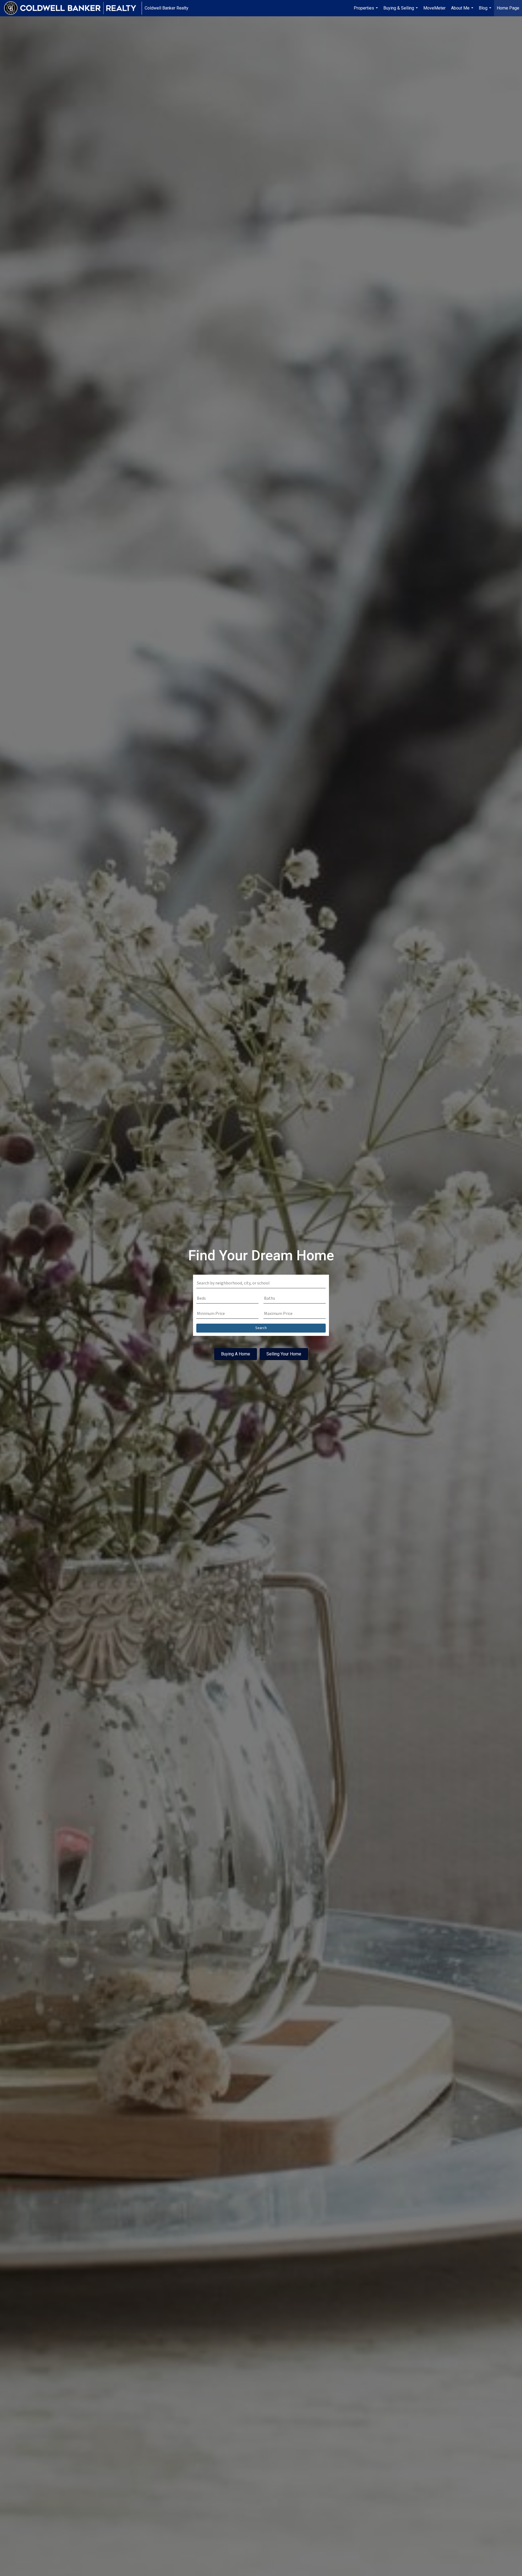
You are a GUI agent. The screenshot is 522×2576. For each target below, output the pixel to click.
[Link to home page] (73, 8)
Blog (486, 11)
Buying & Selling (401, 11)
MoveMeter (434, 8)
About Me (463, 11)
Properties (366, 11)
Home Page (508, 8)
